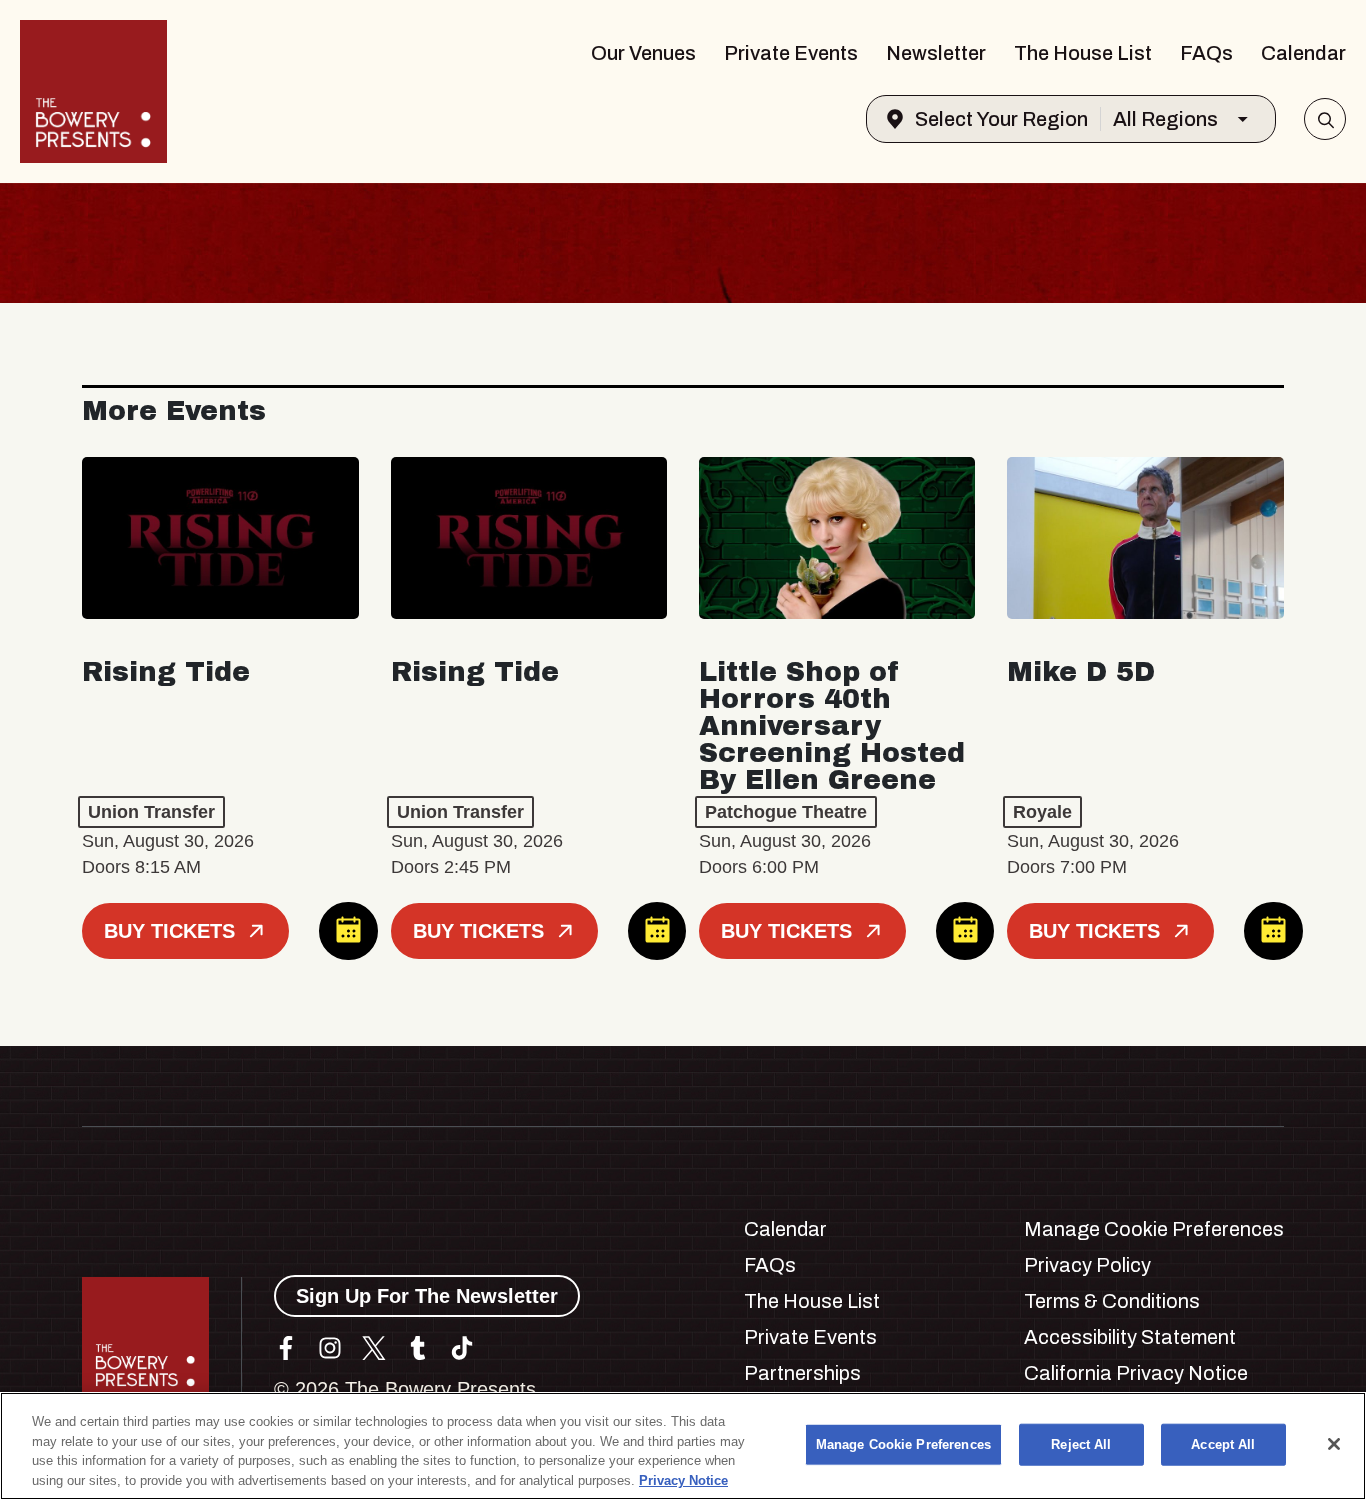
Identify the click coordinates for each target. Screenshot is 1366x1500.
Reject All (1081, 1444)
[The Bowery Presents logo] (93, 91)
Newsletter (936, 53)
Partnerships (802, 1373)
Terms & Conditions (1112, 1301)
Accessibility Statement (1130, 1337)
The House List (1083, 53)
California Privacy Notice (1136, 1373)
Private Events (791, 53)
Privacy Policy (1087, 1265)
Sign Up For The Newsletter (427, 1296)
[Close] (1334, 1444)
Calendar (1303, 53)
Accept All (1223, 1444)
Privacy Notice (683, 1479)
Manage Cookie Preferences (903, 1444)
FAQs (1206, 53)
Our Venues (643, 53)
